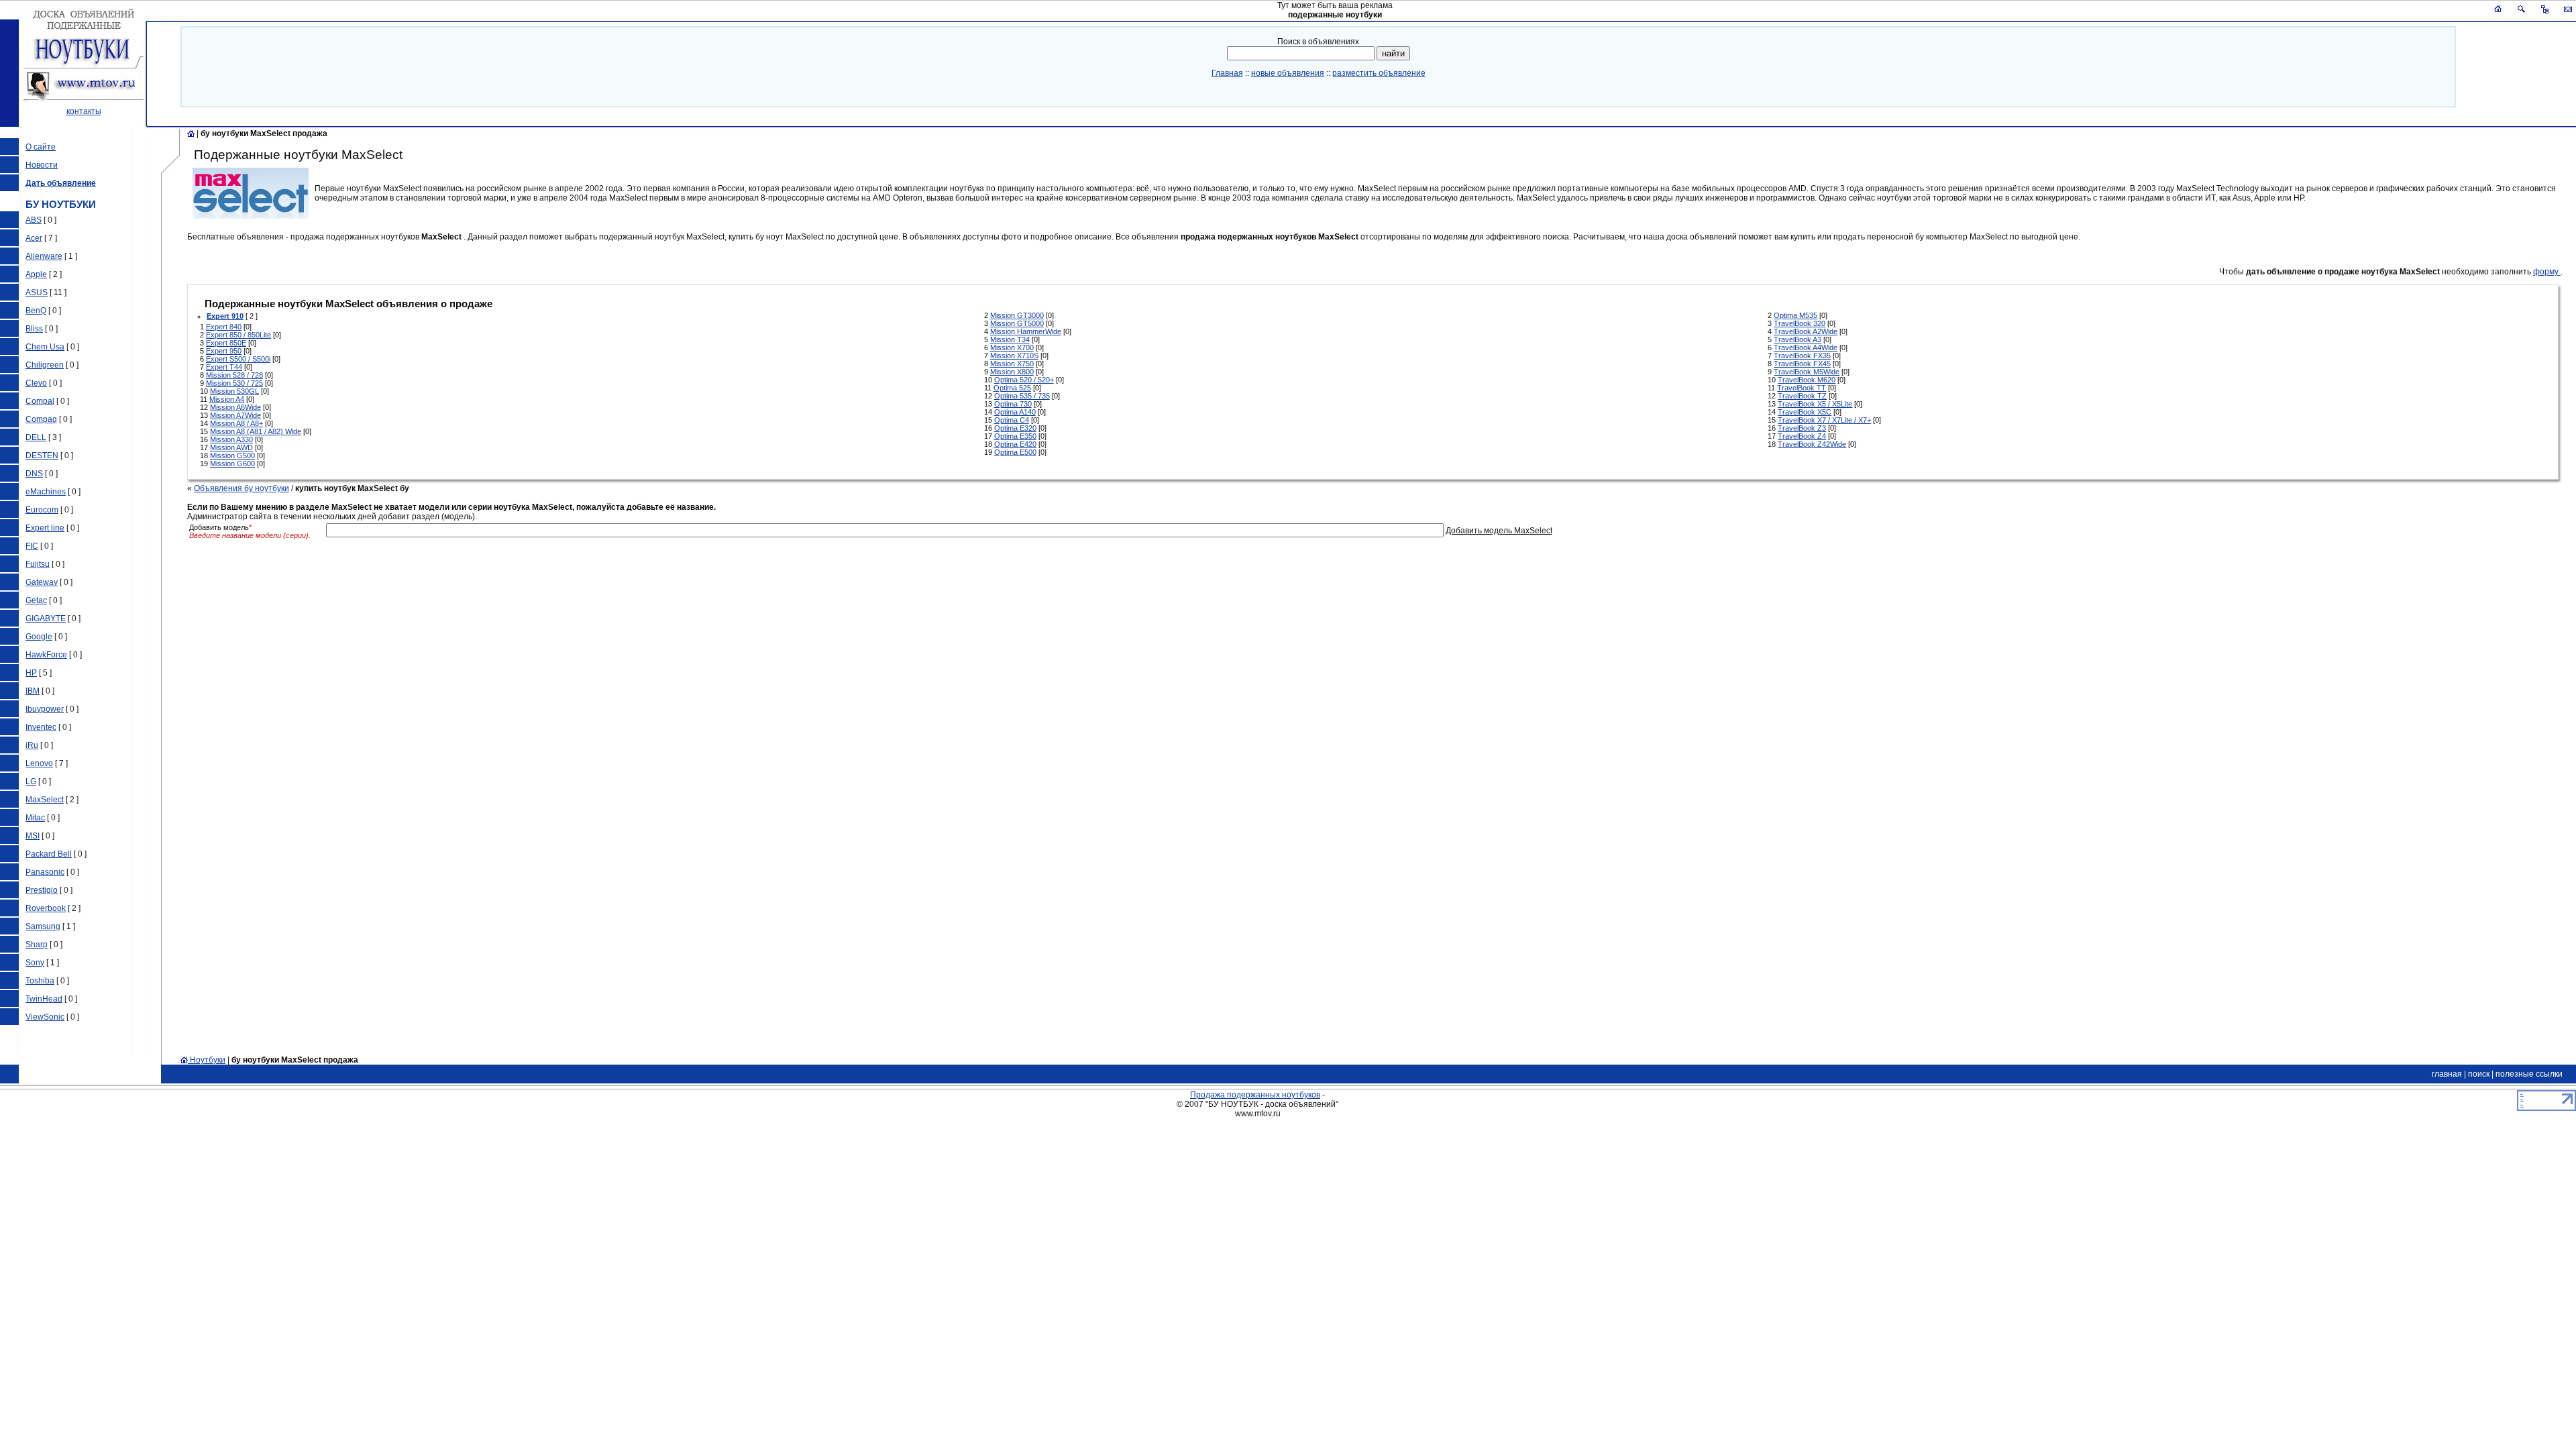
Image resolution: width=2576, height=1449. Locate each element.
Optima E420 (1015, 444)
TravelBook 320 (1800, 323)
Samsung (43, 926)
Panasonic (45, 872)
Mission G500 (232, 455)
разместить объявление (1379, 73)
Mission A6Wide (235, 407)
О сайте (41, 147)
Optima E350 (1015, 436)
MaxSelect (45, 800)
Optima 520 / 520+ (1024, 380)
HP (31, 673)
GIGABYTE (46, 619)
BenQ (36, 311)
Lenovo (39, 763)
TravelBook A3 (1797, 339)
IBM (33, 691)
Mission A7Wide (235, 415)
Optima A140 (1015, 412)
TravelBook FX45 (1802, 364)
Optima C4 (1012, 420)
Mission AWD (231, 447)
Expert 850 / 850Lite (238, 335)
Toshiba (40, 981)
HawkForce (46, 655)
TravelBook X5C (1805, 412)
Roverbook (46, 908)
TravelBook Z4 (1802, 436)
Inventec (41, 727)
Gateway (42, 582)
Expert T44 (224, 367)
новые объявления (1288, 73)
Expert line (45, 528)
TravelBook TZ (1802, 396)
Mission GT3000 (1017, 315)
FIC (32, 546)
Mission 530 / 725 (234, 383)
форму (2547, 272)
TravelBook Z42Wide (1812, 444)
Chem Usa (45, 347)
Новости (42, 165)
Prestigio (42, 890)
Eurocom (42, 510)
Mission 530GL (234, 391)
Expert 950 (224, 351)
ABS (34, 220)
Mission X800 (1012, 372)
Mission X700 (1012, 347)
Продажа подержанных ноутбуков (1255, 1095)
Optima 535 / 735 (1022, 396)
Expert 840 (224, 327)
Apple (36, 274)
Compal (40, 401)
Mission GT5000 (1017, 323)
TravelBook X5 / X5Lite (1815, 404)
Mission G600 (232, 464)
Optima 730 (1013, 404)
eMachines (46, 492)
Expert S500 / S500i (238, 359)
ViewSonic (45, 1017)
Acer (34, 238)
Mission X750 (1012, 364)
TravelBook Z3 (1802, 428)
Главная (1227, 73)
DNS (34, 474)
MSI (33, 836)
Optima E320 (1015, 428)
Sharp (37, 945)
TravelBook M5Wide (1807, 372)
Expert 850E (226, 343)
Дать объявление (61, 183)
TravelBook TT (1802, 388)
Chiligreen (45, 365)
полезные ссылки (2529, 1074)
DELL (36, 437)
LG (31, 782)
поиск (2479, 1074)
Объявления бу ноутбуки (241, 488)
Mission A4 (227, 399)
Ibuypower (45, 709)
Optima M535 (1795, 315)
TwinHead (44, 999)
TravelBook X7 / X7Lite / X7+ (1824, 420)
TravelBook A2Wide (1806, 331)
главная (2447, 1074)
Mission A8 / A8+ (236, 423)
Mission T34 (1010, 339)
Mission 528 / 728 (234, 375)
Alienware (44, 256)
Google (39, 637)
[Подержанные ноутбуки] (191, 133)
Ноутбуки (207, 1060)
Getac (36, 600)
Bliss (34, 329)
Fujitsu (38, 564)
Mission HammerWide (1026, 331)
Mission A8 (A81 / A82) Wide (256, 431)
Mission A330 (231, 439)
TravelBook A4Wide (1806, 347)
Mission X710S (1014, 356)
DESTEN (42, 455)
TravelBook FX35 (1802, 356)
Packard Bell (49, 854)
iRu (32, 745)
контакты (84, 111)
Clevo (36, 383)
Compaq (41, 419)
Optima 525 (1012, 388)
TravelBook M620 (1807, 380)
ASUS (37, 292)
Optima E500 (1015, 452)
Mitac (35, 818)
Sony (35, 963)
